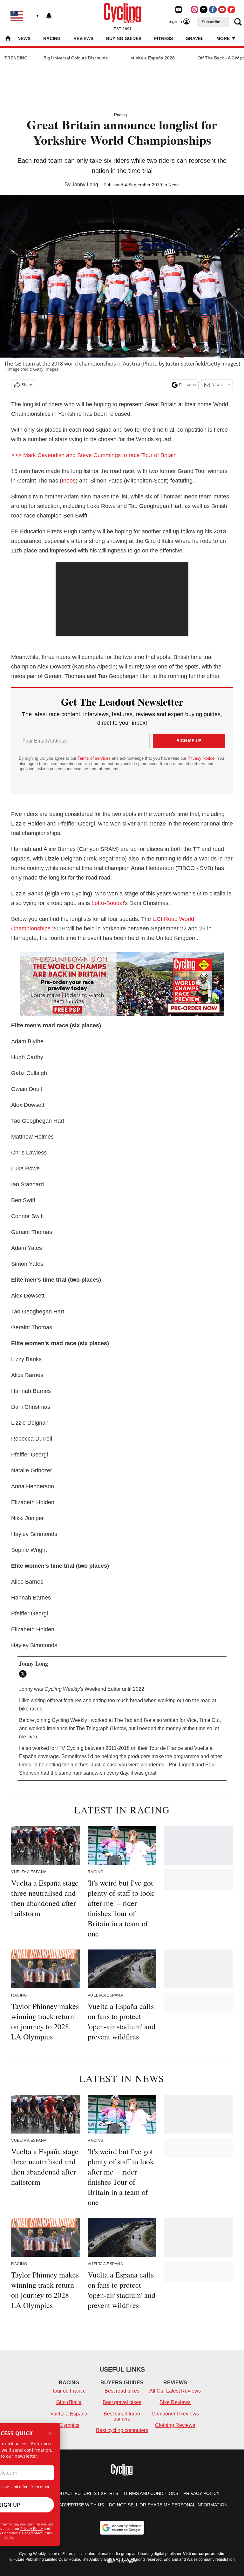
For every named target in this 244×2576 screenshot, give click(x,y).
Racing (52, 38)
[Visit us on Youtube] (222, 10)
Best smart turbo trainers (122, 2416)
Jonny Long (85, 185)
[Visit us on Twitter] (204, 10)
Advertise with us (81, 2505)
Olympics (69, 2425)
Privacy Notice (201, 758)
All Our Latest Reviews (175, 2391)
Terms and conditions (151, 2493)
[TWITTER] (24, 1674)
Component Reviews (175, 2414)
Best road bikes (122, 2391)
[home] (8, 39)
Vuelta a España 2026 (153, 58)
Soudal (115, 903)
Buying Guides (124, 38)
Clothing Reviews (175, 2425)
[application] (122, 599)
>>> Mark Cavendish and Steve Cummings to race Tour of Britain (94, 455)
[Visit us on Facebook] (213, 10)
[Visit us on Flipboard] (231, 10)
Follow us (187, 385)
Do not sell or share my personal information (168, 2505)
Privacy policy (201, 2493)
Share (27, 385)
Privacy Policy (32, 2528)
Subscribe (211, 22)
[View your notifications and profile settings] (49, 16)
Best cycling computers (122, 2430)
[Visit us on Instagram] (194, 10)
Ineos (69, 481)
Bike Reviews (175, 2402)
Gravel (195, 38)
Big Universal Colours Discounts (76, 58)
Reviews (83, 38)
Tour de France (69, 2391)
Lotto (98, 903)
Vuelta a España (69, 2414)
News (24, 38)
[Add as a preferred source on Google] (122, 2528)
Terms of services (95, 758)
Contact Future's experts (85, 2493)
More (224, 38)
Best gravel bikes (122, 2402)
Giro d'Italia (69, 2402)
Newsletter (221, 385)
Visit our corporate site (204, 2554)
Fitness (163, 38)
